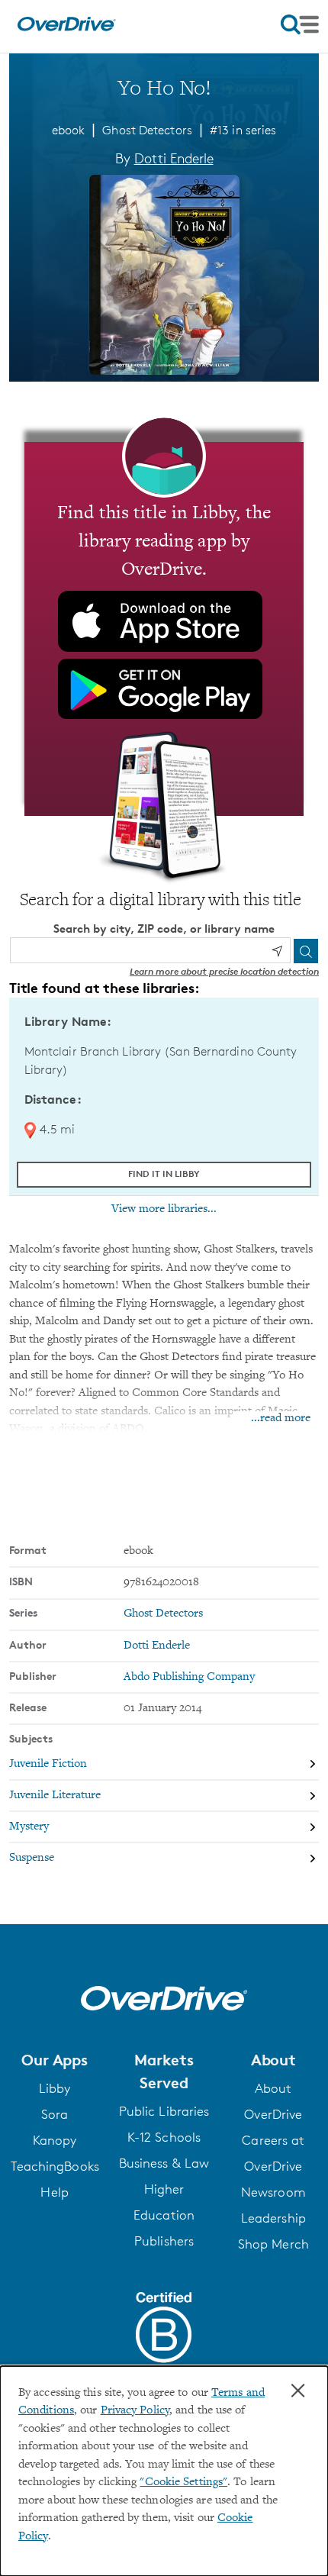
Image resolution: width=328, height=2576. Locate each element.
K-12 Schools (164, 2137)
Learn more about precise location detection (224, 971)
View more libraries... (164, 1209)
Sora (55, 2114)
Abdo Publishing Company (189, 1677)
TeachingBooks (55, 2166)
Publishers (164, 2241)
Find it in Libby (164, 1174)
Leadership (273, 2218)
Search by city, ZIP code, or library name (164, 929)
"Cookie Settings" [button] (183, 2483)
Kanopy (55, 2140)
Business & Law (164, 2163)
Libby (55, 2088)
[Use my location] (277, 951)
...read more (281, 1419)
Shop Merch (273, 2244)
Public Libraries (164, 2111)
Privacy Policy (135, 2411)
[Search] (306, 951)
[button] (55, 2060)
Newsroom (273, 2192)
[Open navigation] (300, 24)
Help (54, 2192)
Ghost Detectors (147, 130)
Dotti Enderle (174, 158)
